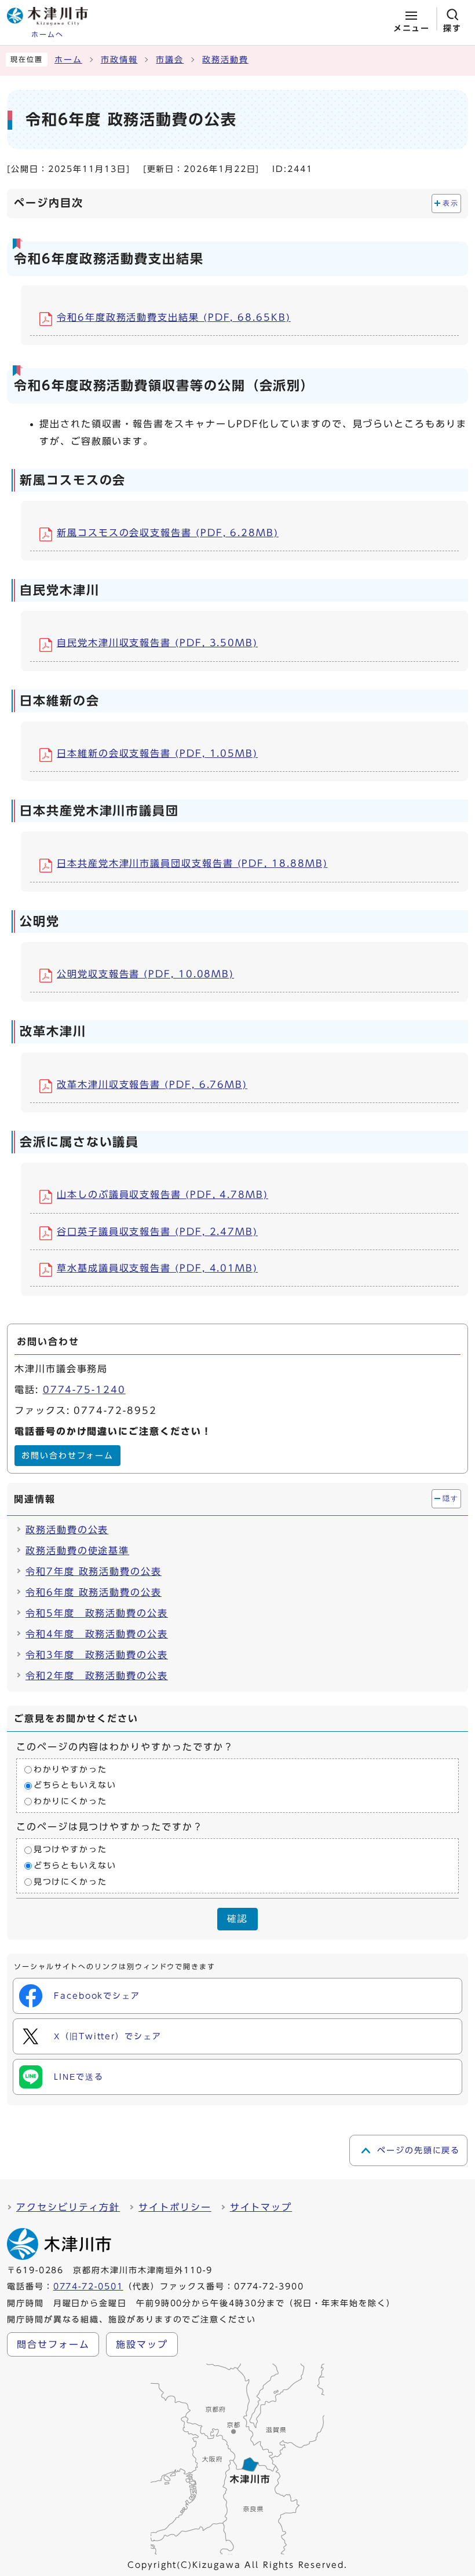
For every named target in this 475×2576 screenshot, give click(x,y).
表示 (450, 203)
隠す (450, 1498)
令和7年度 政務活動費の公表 (94, 1571)
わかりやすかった (70, 1769)
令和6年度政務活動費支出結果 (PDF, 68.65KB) (174, 317)
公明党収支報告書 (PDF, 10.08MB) (145, 974)
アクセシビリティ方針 (68, 2207)
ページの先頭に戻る (419, 2150)
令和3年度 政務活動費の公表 (97, 1655)
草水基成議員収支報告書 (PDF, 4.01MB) (157, 1268)
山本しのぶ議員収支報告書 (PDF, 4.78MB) (162, 1194)
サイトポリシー (175, 2207)
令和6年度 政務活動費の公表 (94, 1592)
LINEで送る (78, 2077)
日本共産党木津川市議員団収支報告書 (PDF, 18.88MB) (192, 863)
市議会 (170, 60)
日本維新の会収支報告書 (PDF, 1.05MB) (157, 753)
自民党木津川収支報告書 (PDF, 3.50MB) (157, 643)
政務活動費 (225, 60)
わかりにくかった (70, 1801)
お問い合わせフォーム (67, 1456)
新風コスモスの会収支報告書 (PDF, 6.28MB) (168, 533)
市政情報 (119, 60)
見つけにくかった (70, 1882)
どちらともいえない (75, 1786)
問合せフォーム (53, 2344)
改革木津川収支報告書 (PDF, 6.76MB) (152, 1084)
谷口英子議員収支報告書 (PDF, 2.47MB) (157, 1232)
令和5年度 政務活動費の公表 (97, 1613)
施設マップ (142, 2344)
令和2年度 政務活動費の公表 (97, 1676)
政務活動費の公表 (67, 1530)
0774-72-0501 (88, 2286)
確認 (237, 1919)
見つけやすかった (70, 1850)
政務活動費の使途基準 (77, 1551)
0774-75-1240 (84, 1390)
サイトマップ (261, 2207)
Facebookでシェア (97, 1996)
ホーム (68, 60)
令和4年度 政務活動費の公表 (97, 1634)
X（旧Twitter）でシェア (108, 2036)
